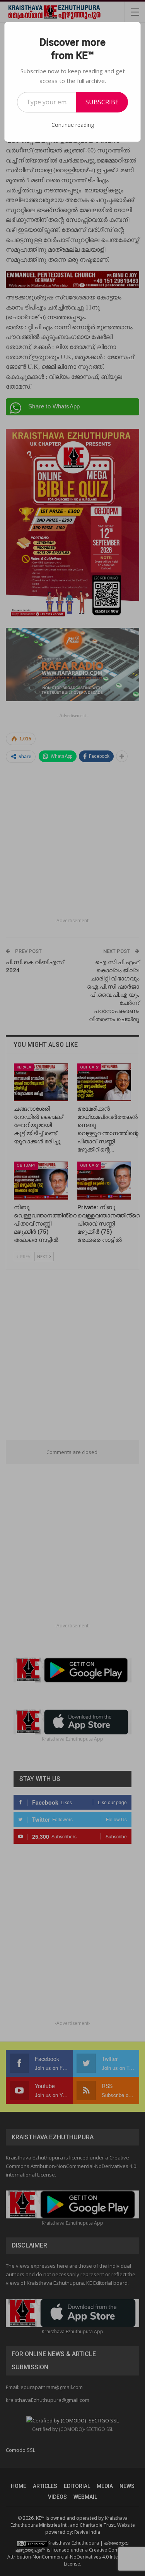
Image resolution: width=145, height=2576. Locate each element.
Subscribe (102, 102)
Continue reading (73, 125)
